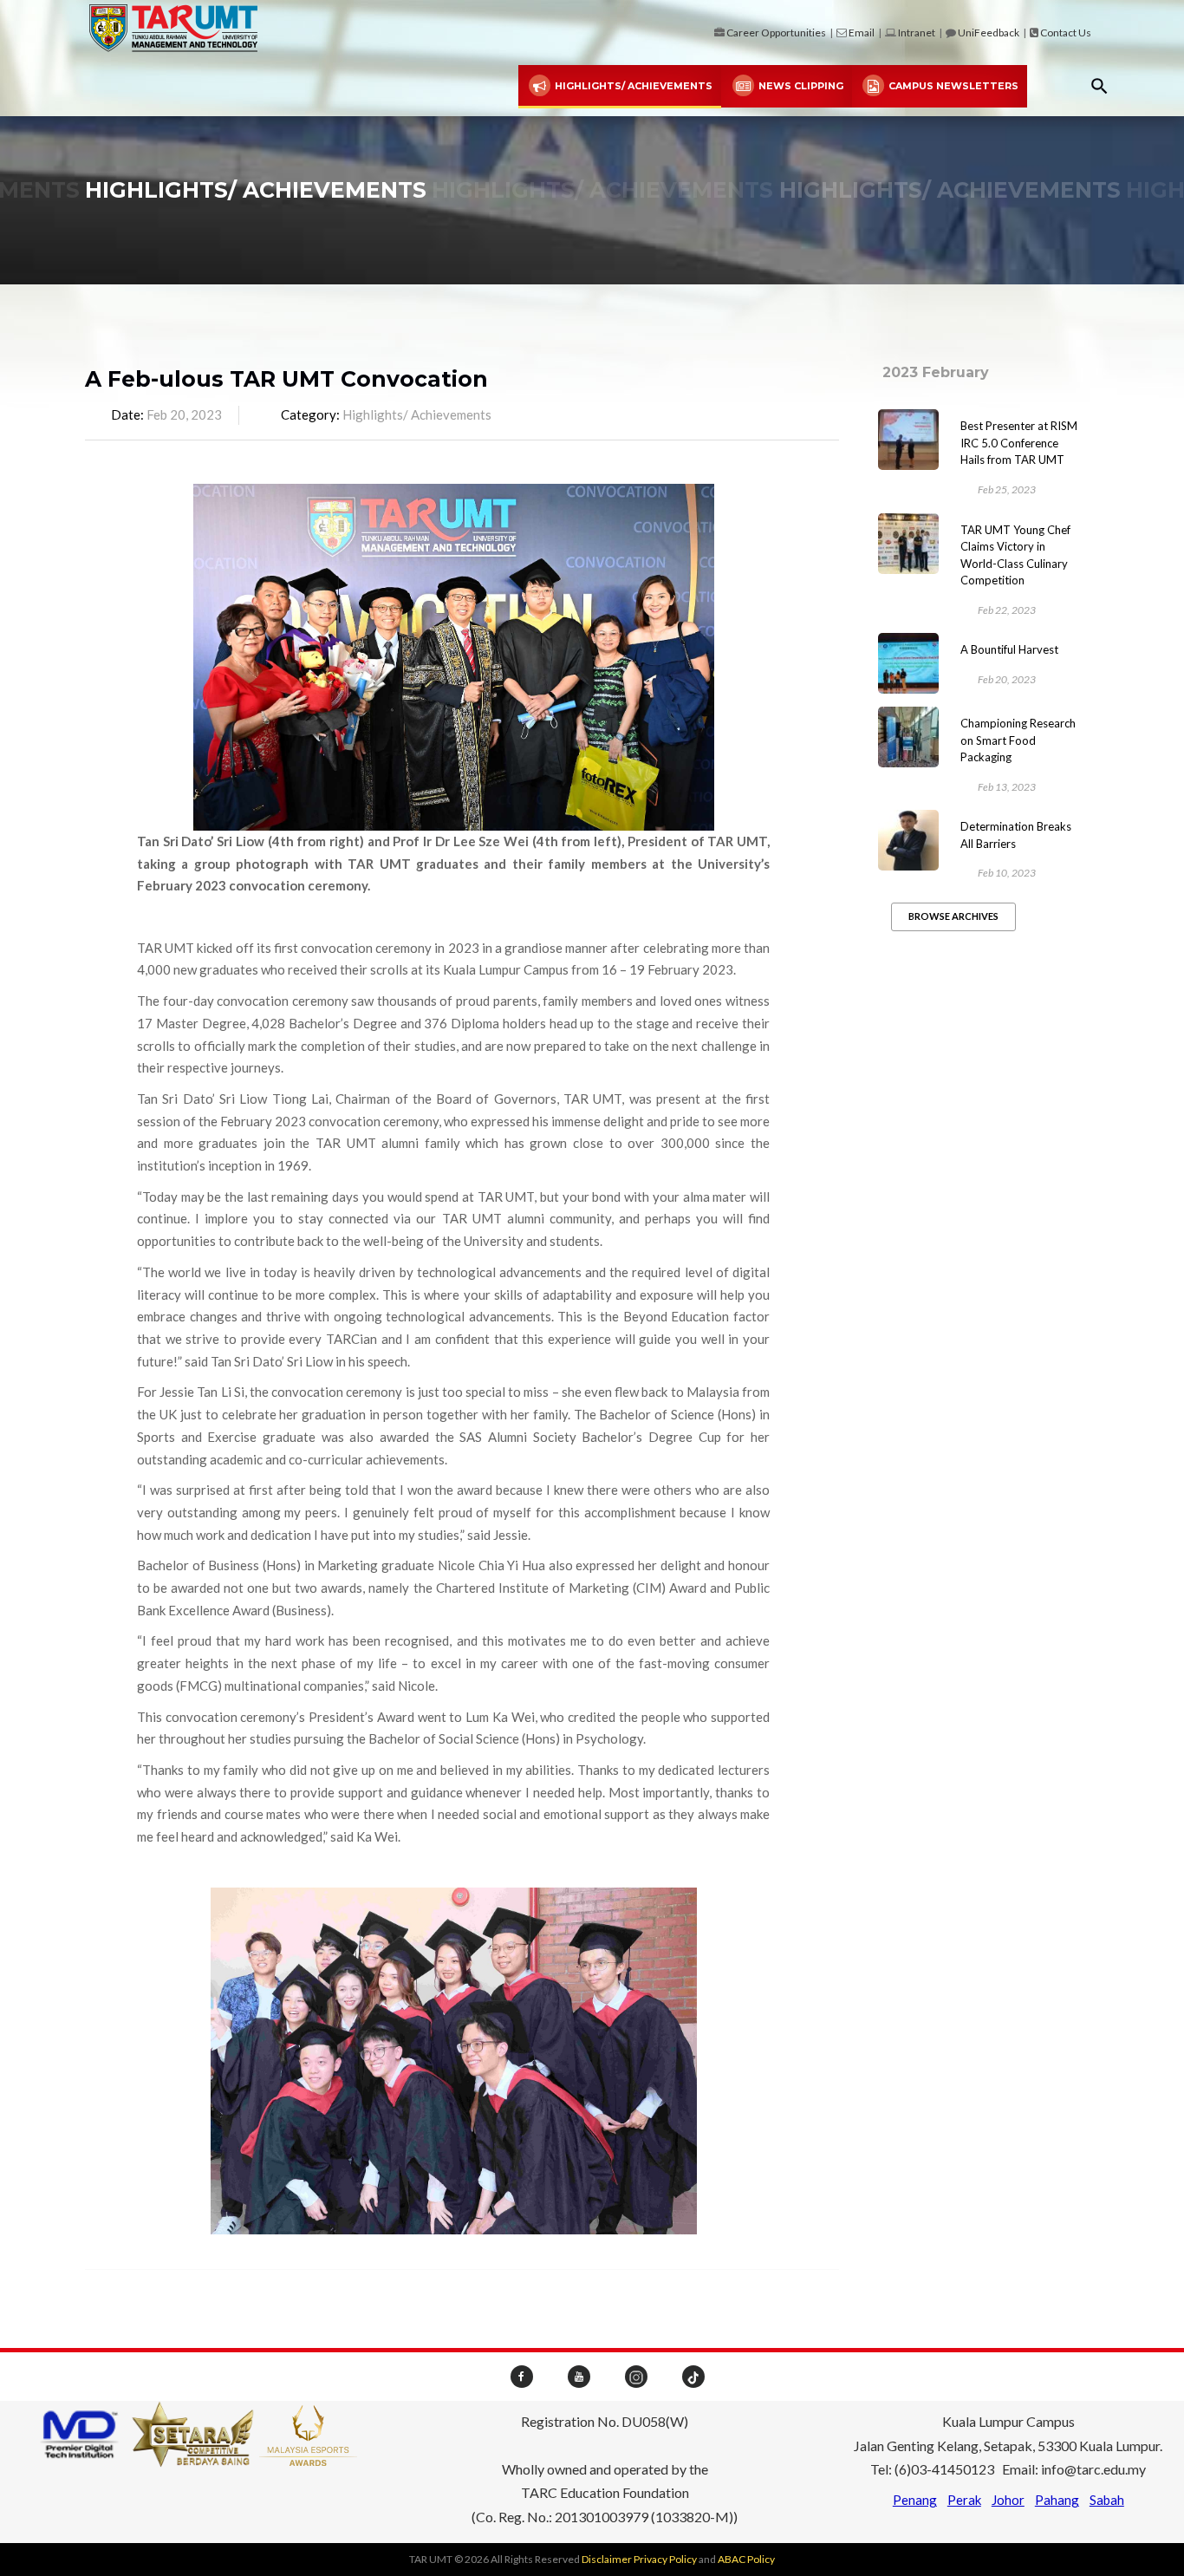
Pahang (1057, 2500)
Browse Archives (953, 916)
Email (862, 33)
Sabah (1107, 2500)
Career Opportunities (776, 33)
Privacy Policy (665, 2559)
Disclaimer (607, 2559)
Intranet (917, 33)
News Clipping (800, 86)
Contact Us (1066, 33)
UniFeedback (989, 33)
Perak (964, 2500)
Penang (915, 2500)
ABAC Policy (746, 2559)
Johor (1008, 2500)
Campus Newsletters (952, 86)
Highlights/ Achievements (632, 86)
